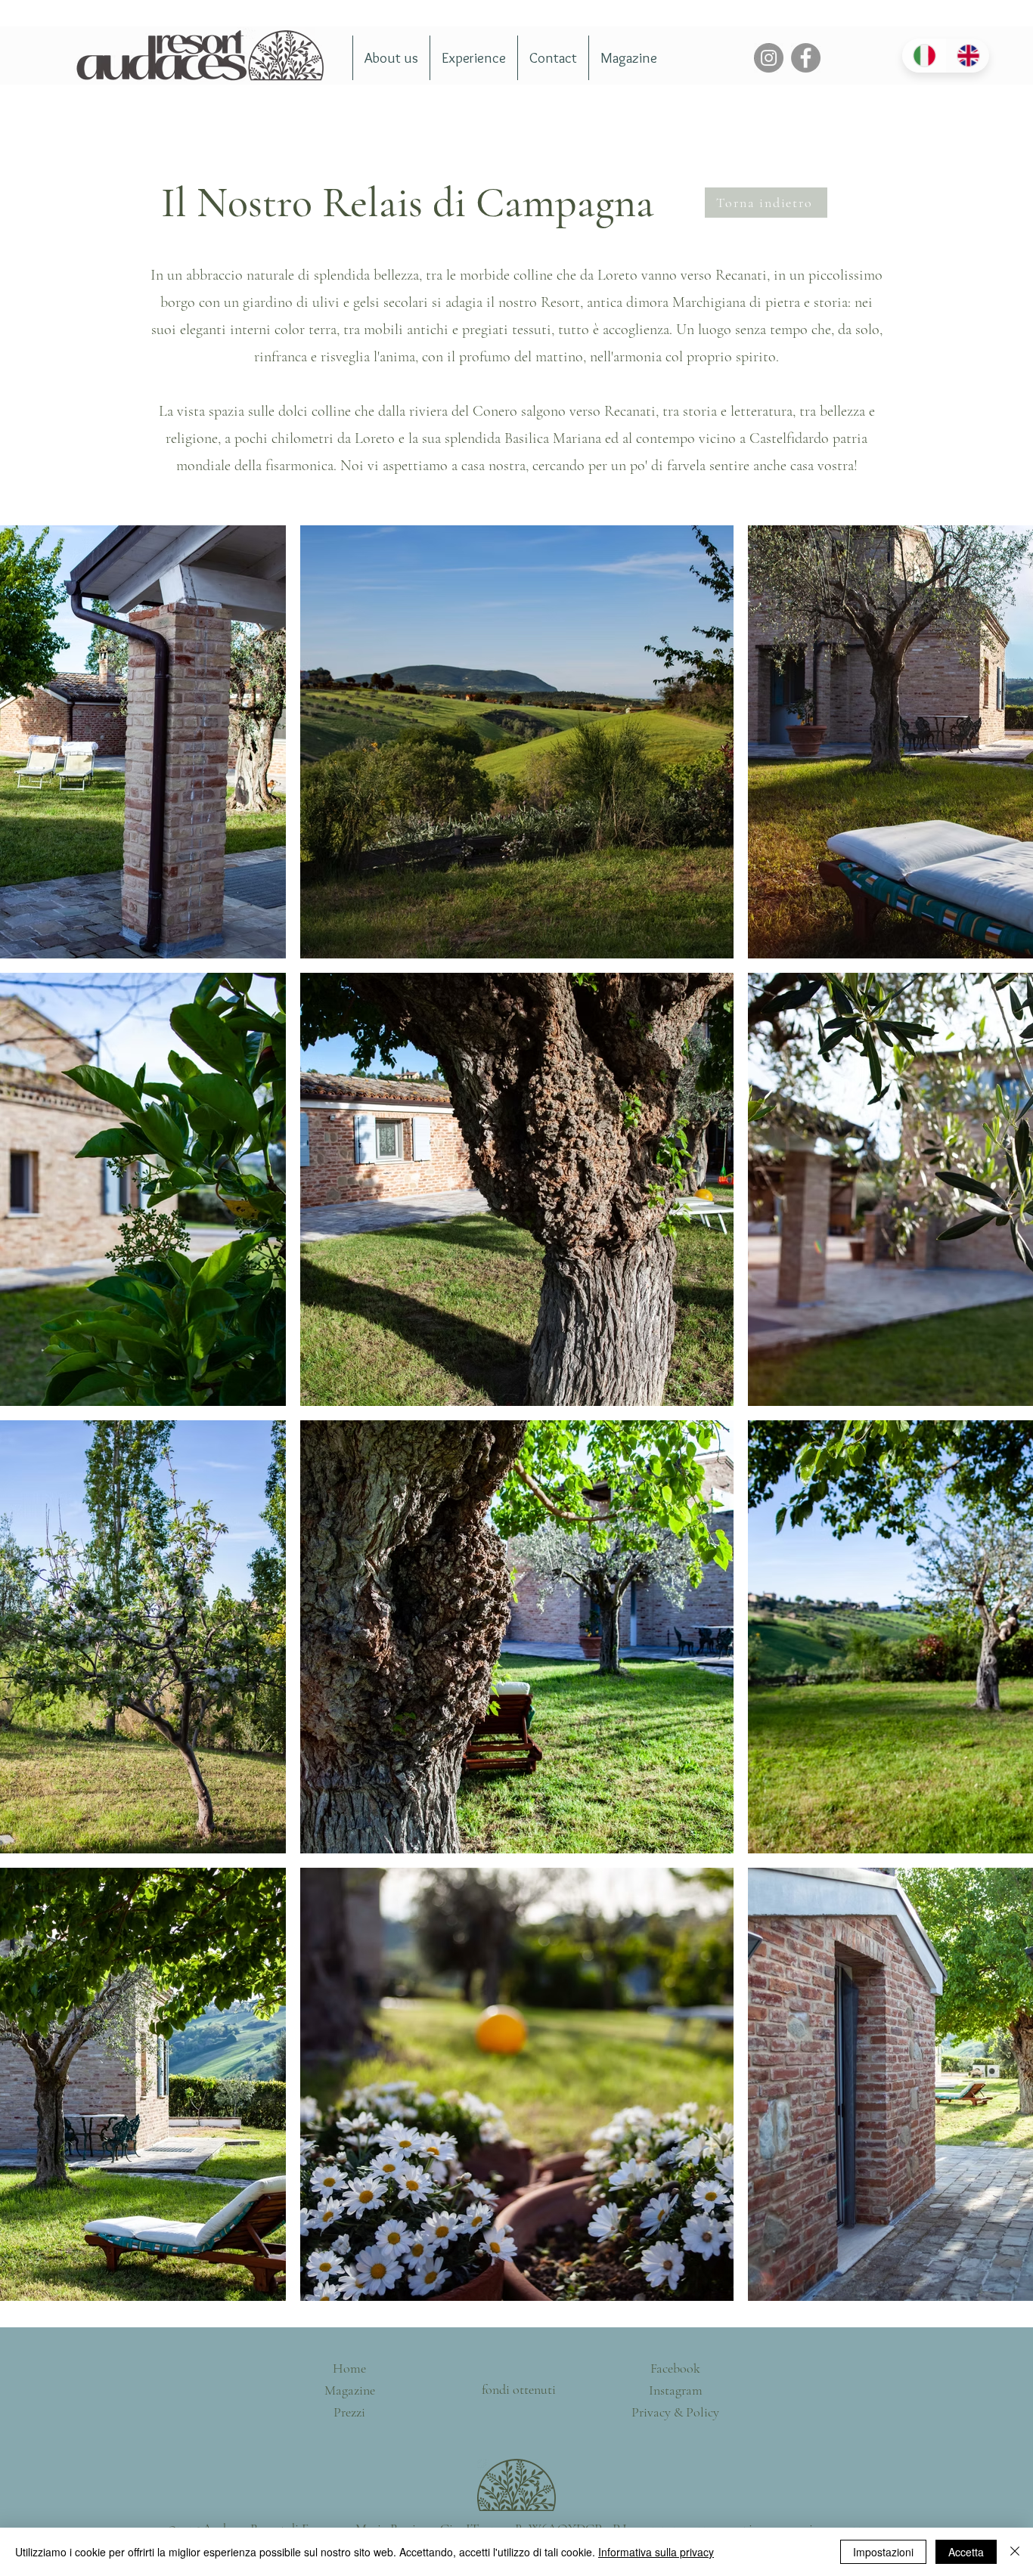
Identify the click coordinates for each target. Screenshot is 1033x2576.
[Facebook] (806, 58)
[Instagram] (769, 58)
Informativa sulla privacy (656, 2552)
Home (349, 2368)
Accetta (966, 2552)
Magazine (350, 2390)
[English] (967, 56)
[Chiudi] (1015, 2552)
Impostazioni (883, 2552)
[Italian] (924, 56)
